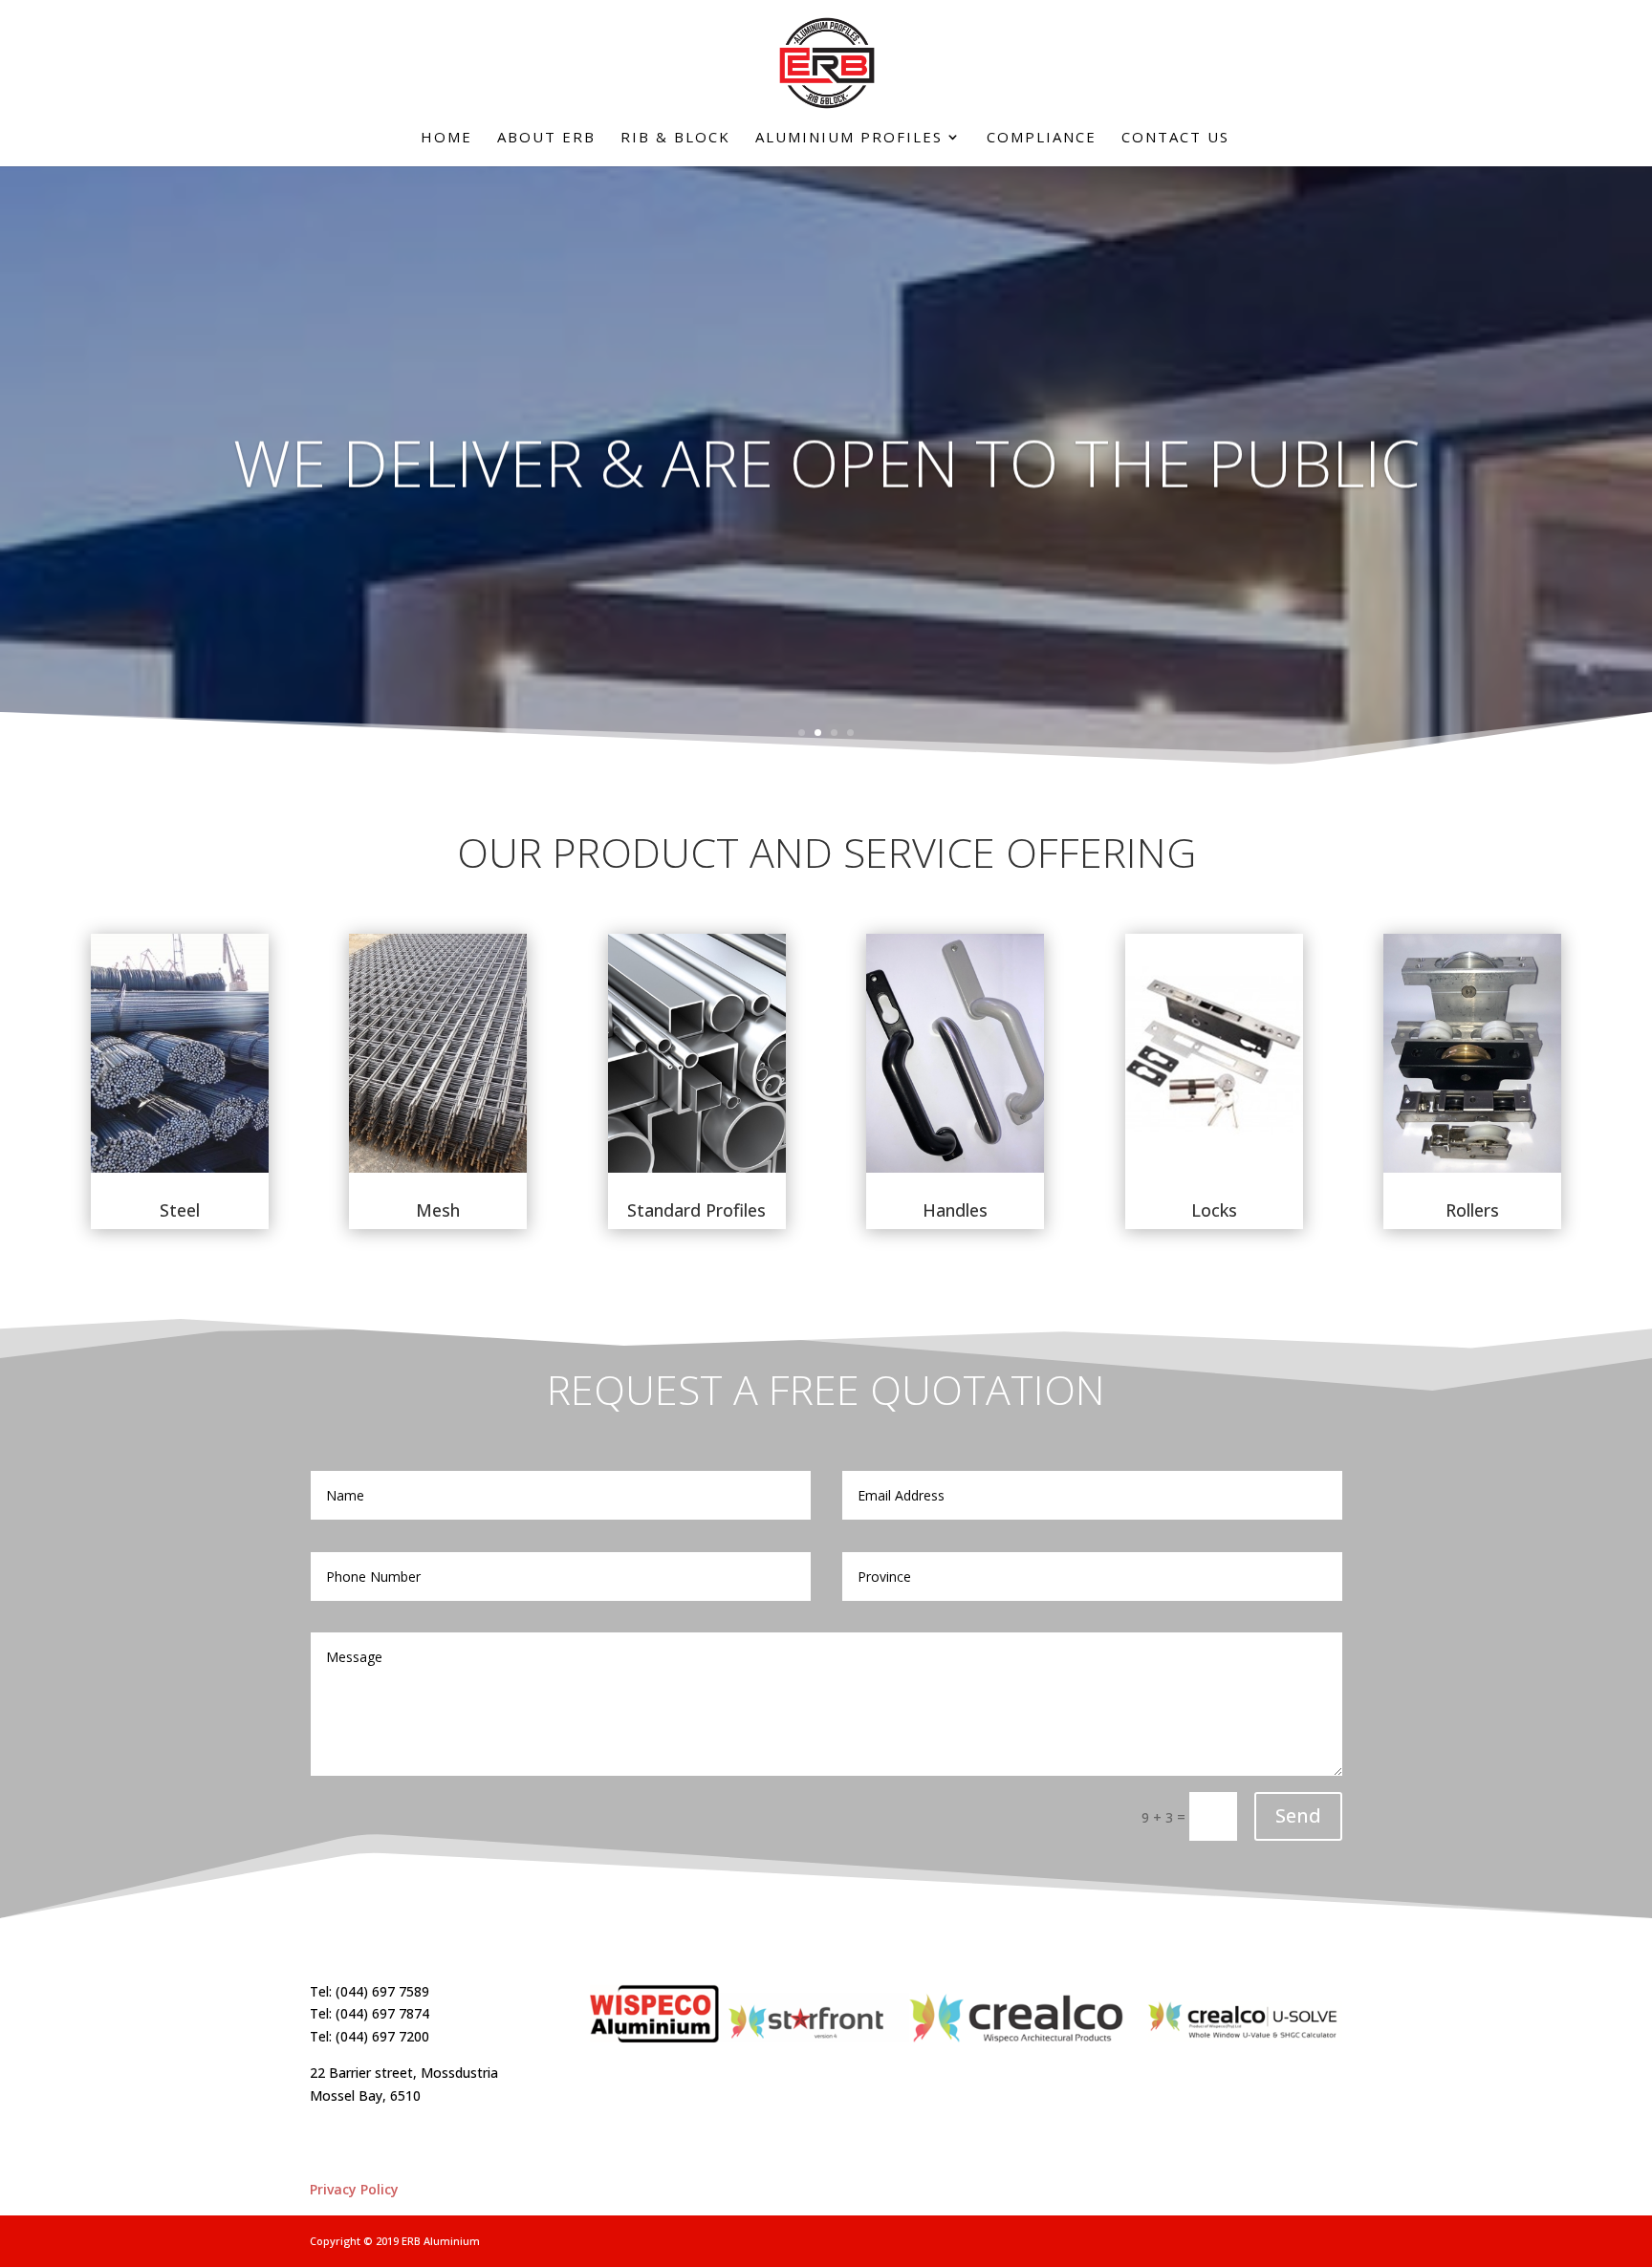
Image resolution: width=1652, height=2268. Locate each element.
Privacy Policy (354, 2189)
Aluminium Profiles (849, 138)
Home (446, 138)
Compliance (1042, 138)
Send (1298, 1815)
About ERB (546, 138)
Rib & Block (675, 138)
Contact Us (1175, 138)
